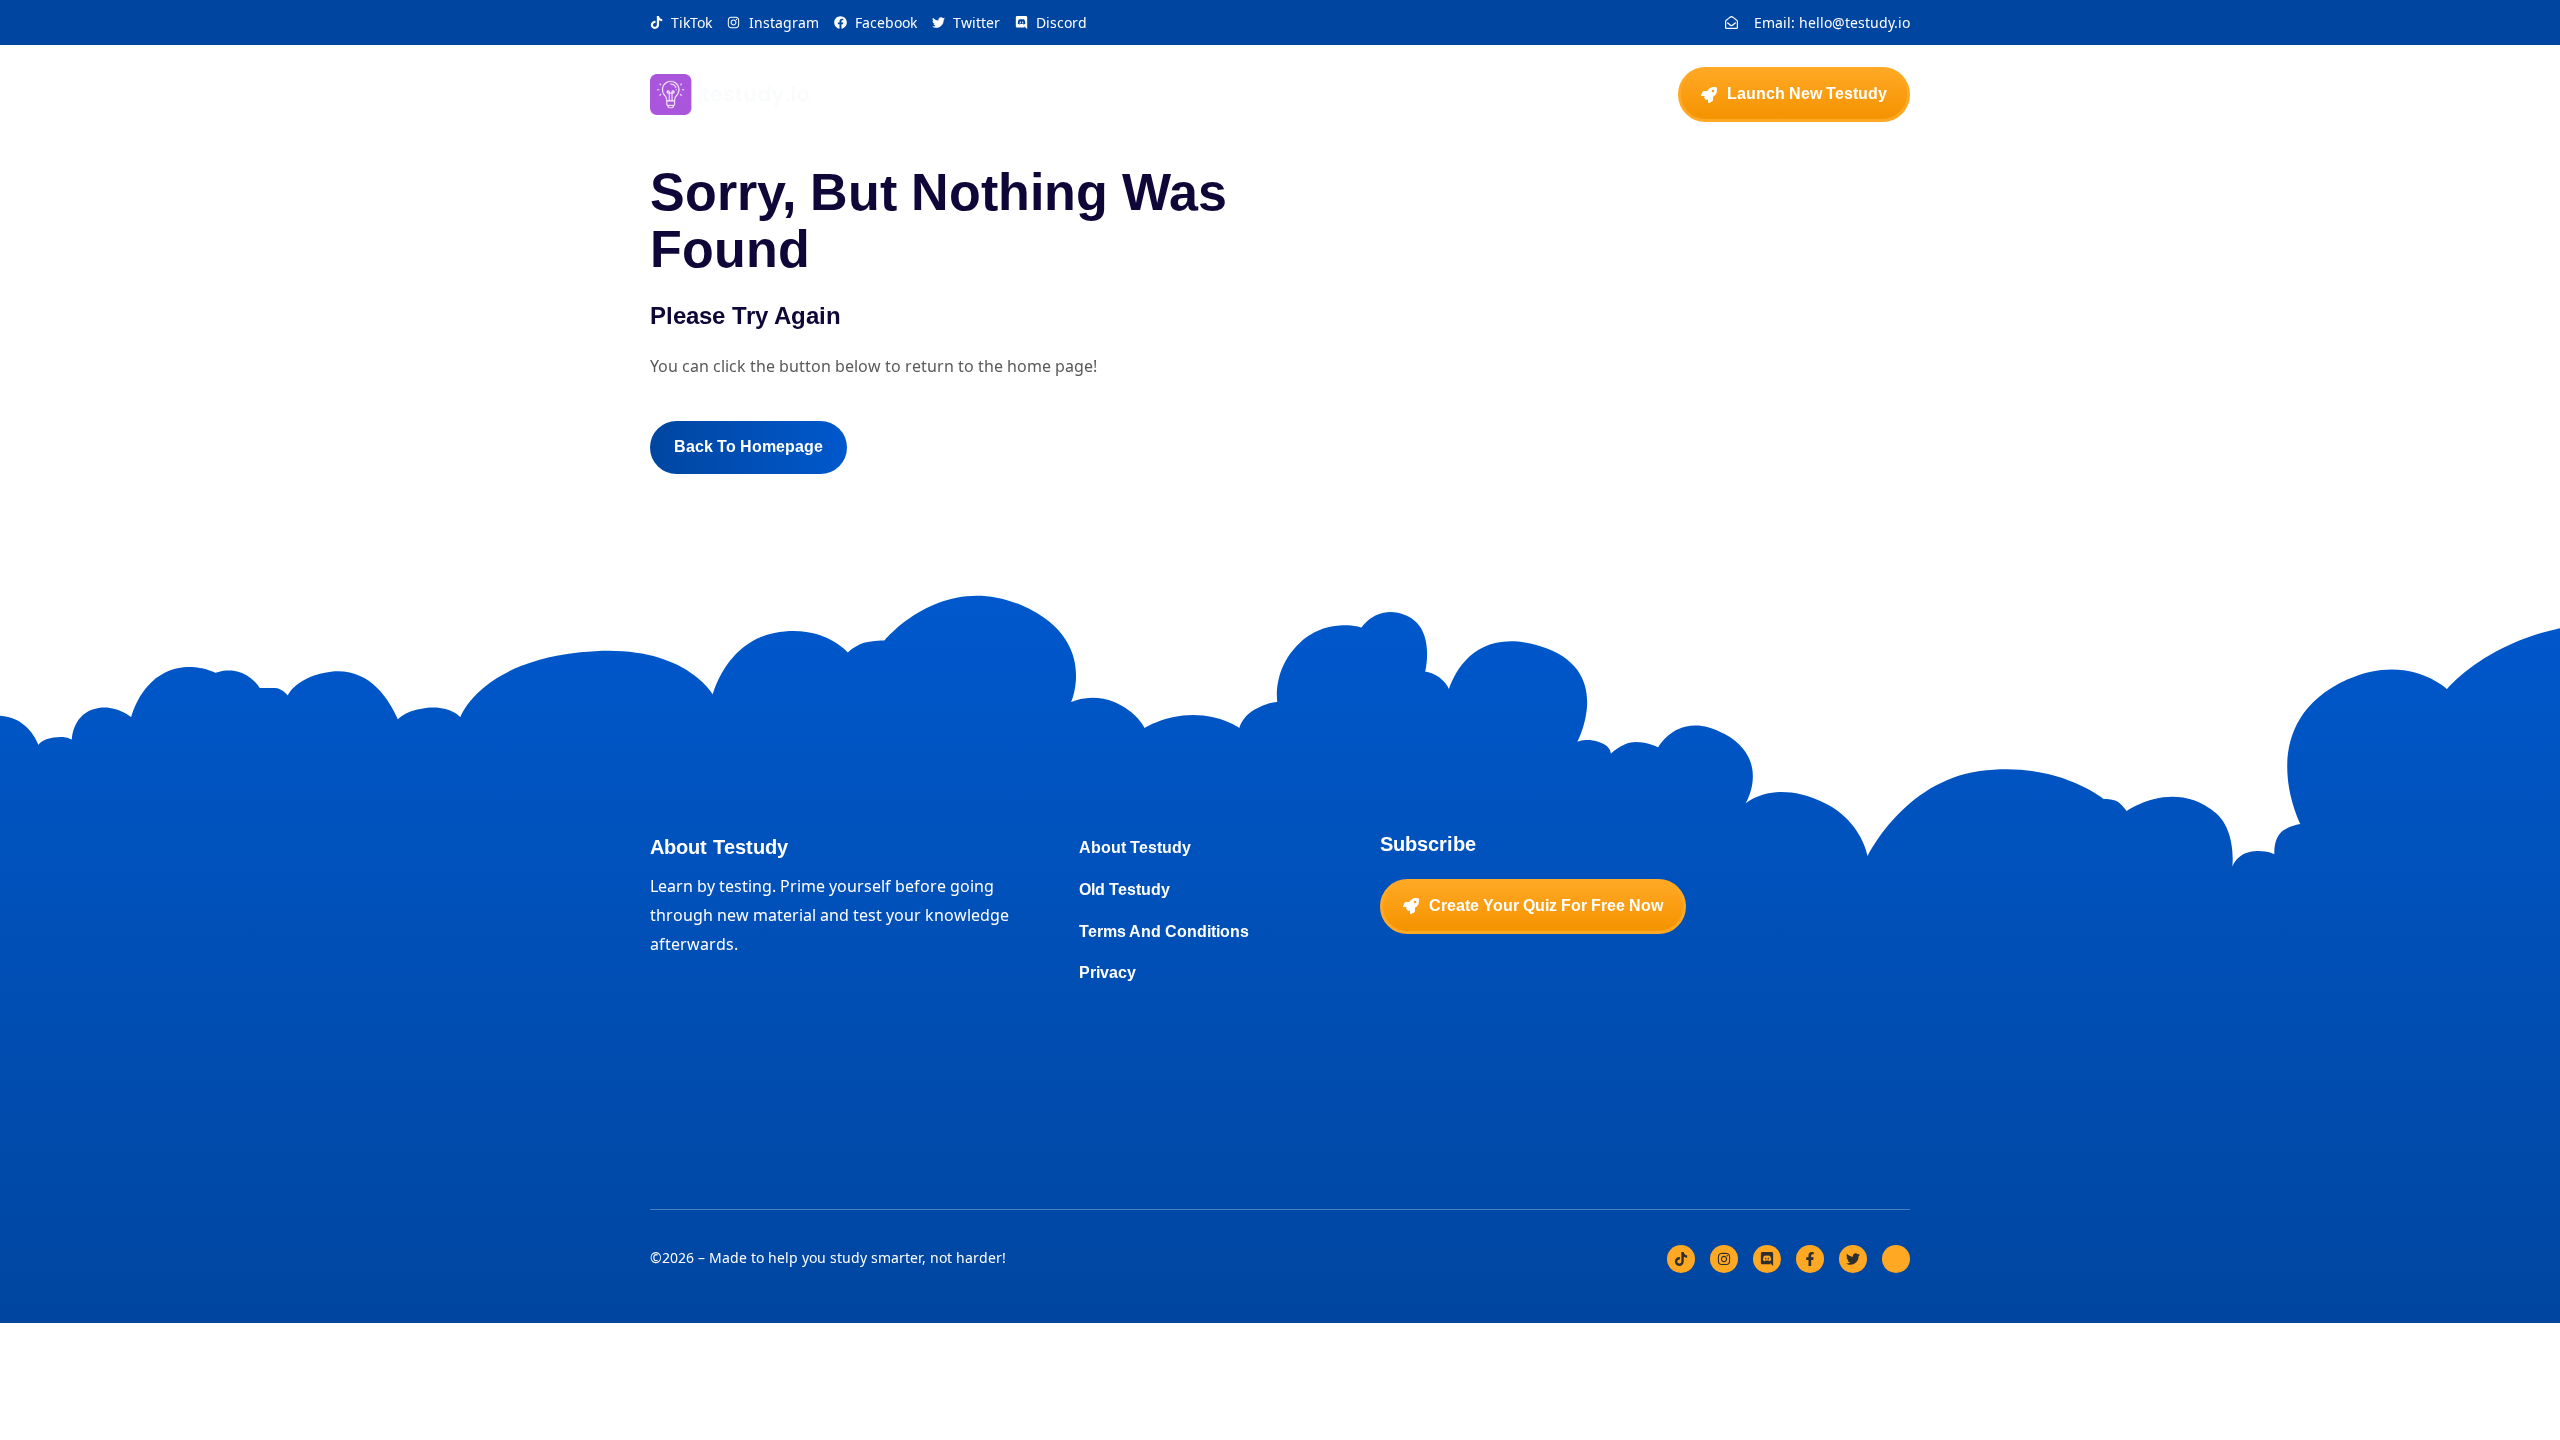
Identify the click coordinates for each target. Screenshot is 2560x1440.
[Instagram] (1724, 1259)
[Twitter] (1853, 1259)
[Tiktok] (1681, 1259)
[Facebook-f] (1810, 1259)
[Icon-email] (1896, 1259)
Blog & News (1464, 93)
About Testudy (1254, 93)
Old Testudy (1594, 93)
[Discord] (1767, 1259)
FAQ (1362, 93)
